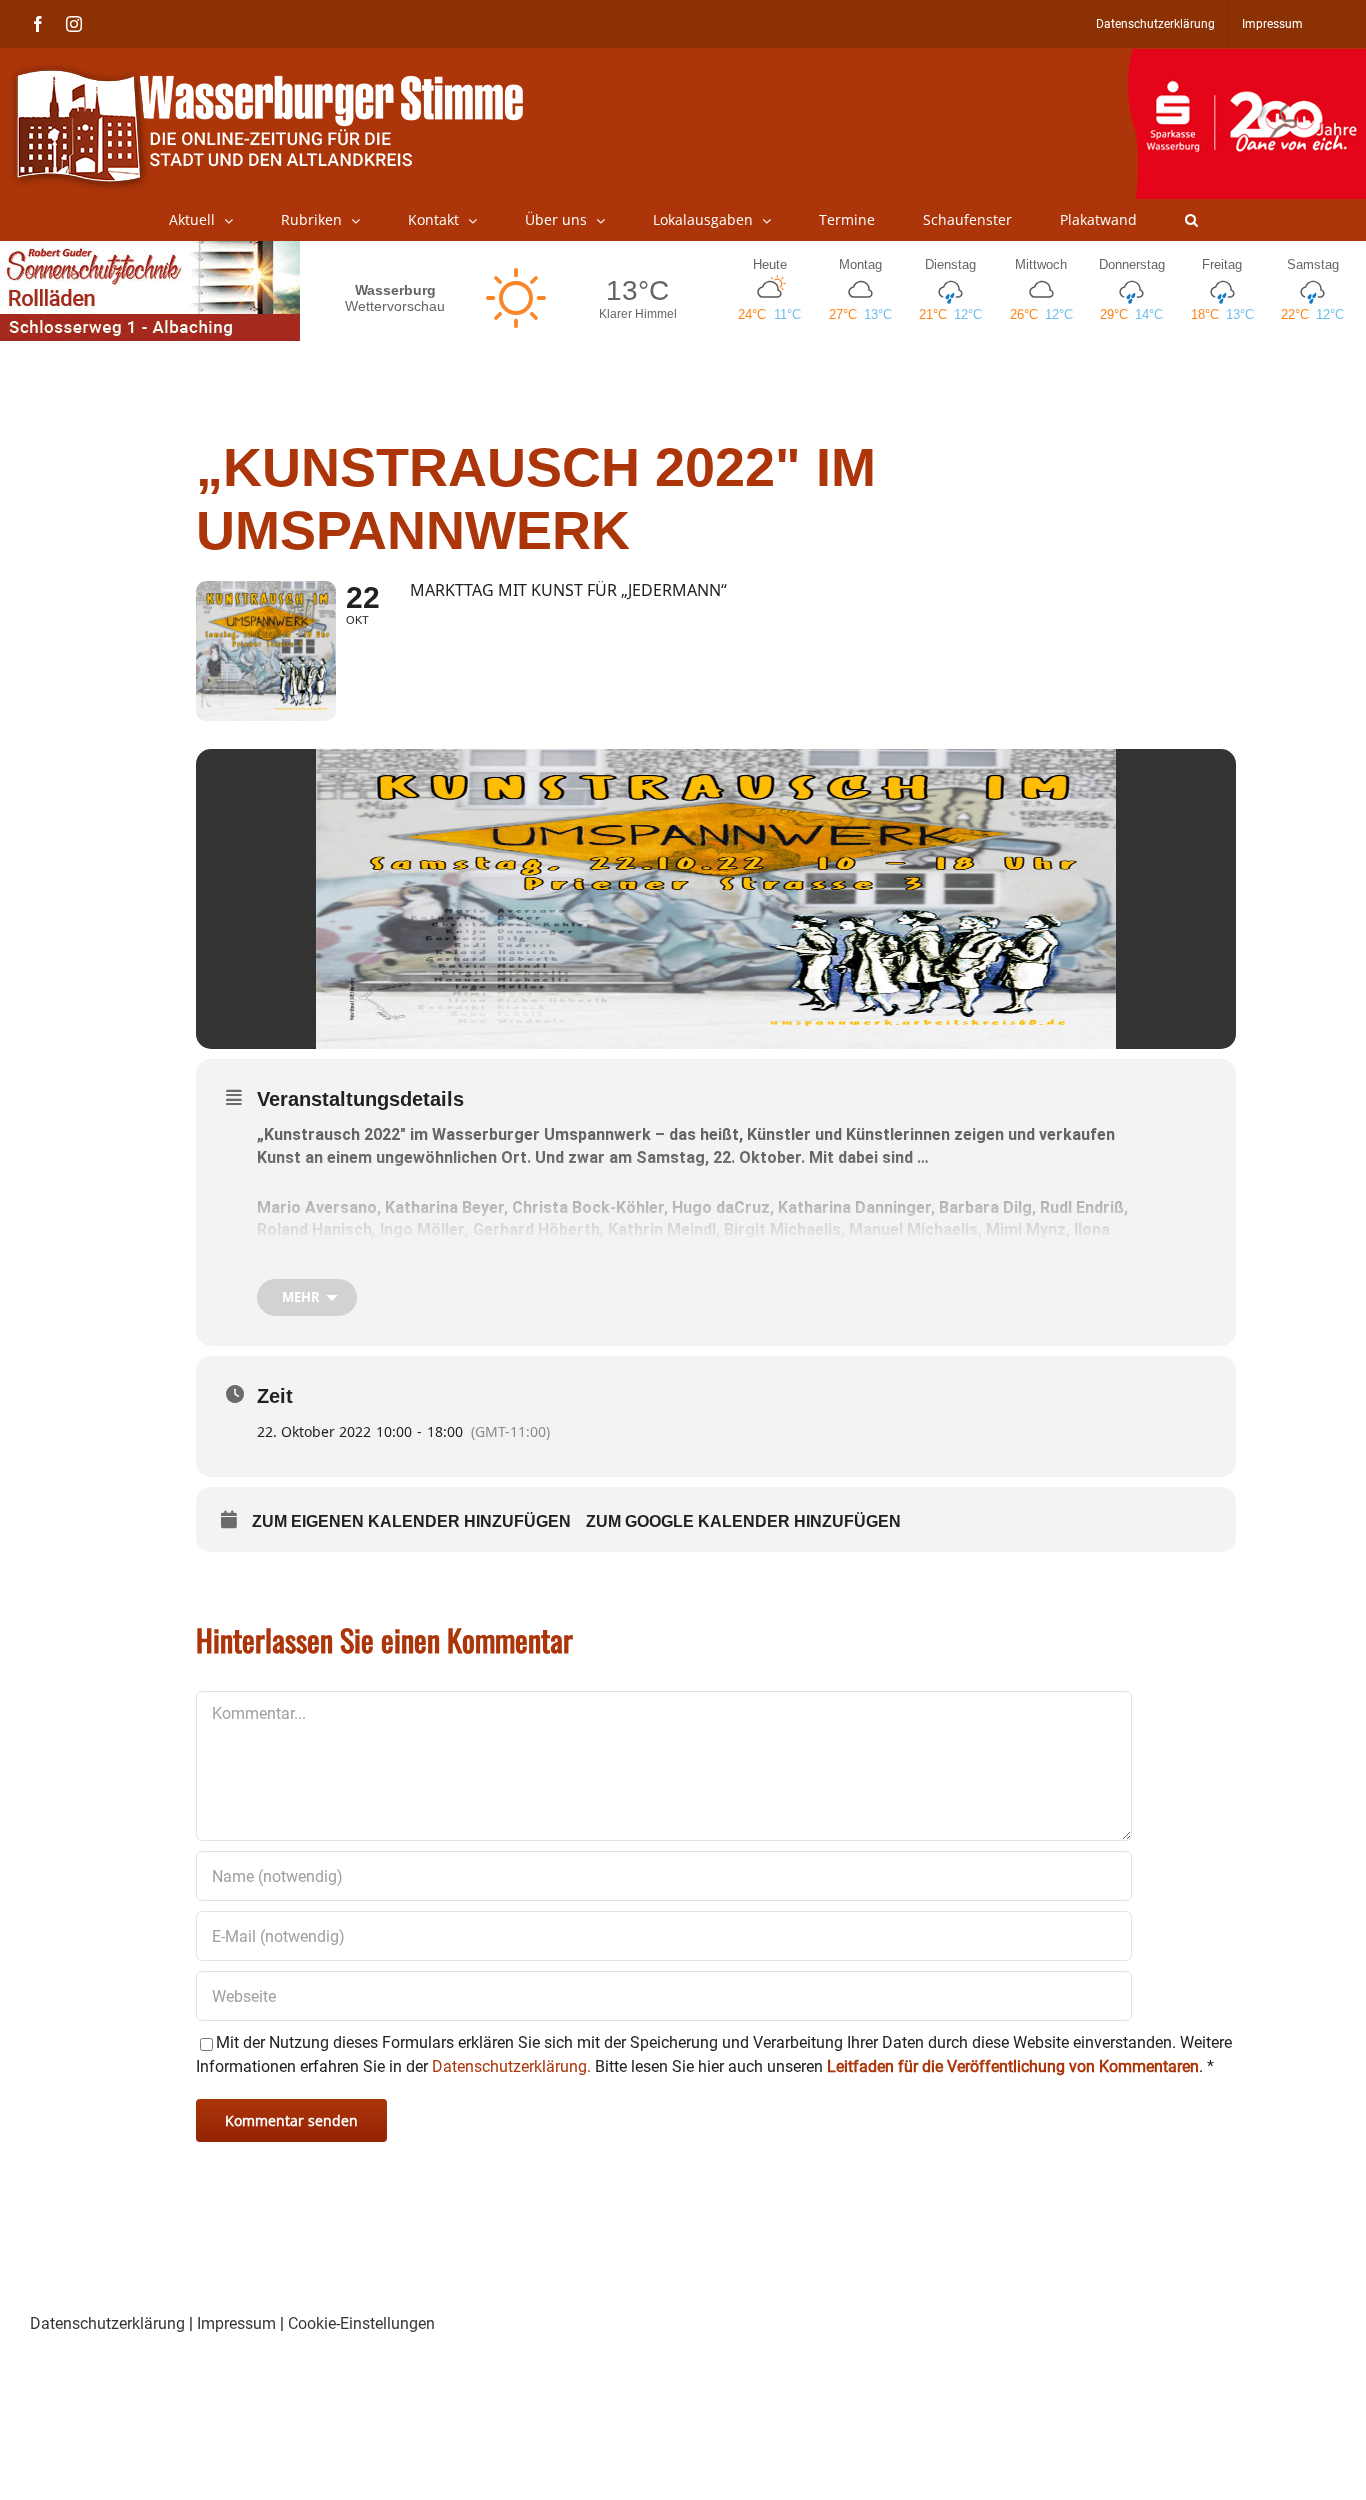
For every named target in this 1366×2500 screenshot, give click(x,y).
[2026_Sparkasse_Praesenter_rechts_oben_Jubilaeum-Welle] (1246, 59)
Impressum (236, 2323)
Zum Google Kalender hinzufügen (743, 1521)
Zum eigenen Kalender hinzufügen (411, 1521)
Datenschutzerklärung (107, 2323)
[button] (1191, 220)
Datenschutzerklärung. (511, 2066)
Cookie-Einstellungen (361, 2323)
